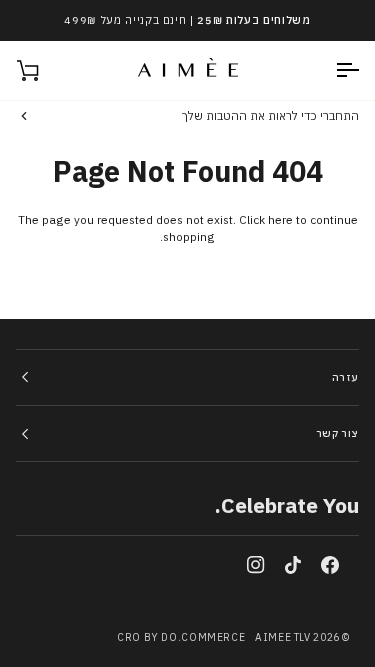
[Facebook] (330, 565)
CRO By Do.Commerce (181, 637)
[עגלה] (46, 70)
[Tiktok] (293, 565)
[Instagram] (256, 565)
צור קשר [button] (337, 433)
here (280, 219)
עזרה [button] (345, 377)
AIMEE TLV (283, 637)
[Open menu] (329, 70)
